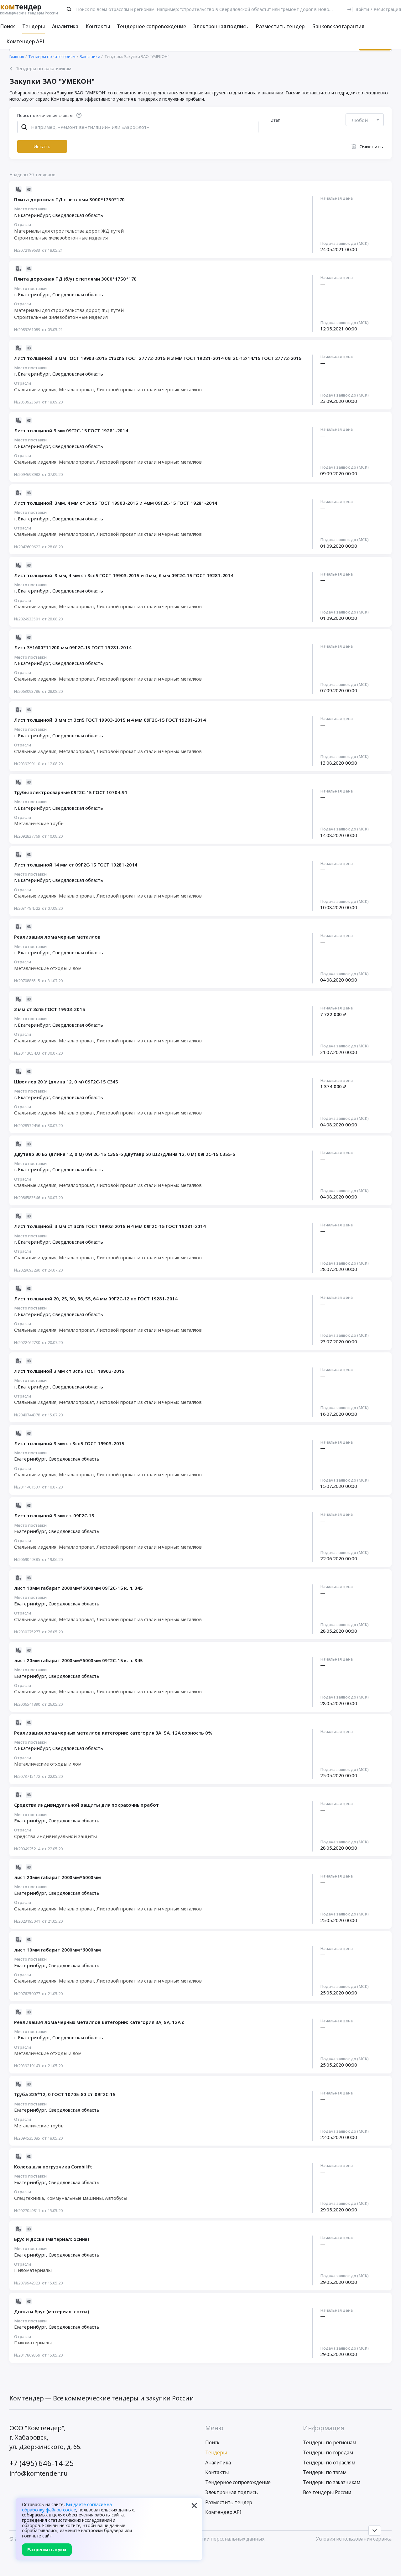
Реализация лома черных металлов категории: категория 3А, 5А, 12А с (99, 2022)
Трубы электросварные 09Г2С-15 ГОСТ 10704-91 (71, 792)
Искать (42, 146)
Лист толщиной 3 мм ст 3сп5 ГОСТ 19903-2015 (69, 1371)
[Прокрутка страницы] (375, 2531)
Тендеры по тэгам (325, 2472)
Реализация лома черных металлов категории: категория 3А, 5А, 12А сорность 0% (113, 1733)
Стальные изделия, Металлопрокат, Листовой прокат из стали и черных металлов (108, 389)
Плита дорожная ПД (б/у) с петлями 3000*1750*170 (76, 279)
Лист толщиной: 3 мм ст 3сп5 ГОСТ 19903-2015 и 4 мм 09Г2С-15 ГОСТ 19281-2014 (110, 720)
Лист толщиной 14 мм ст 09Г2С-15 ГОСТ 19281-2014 (76, 865)
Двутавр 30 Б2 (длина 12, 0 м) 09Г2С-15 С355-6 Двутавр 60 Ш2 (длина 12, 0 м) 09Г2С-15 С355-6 (125, 1154)
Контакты (98, 26)
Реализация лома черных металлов (57, 937)
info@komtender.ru (39, 2473)
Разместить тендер (280, 26)
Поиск (8, 26)
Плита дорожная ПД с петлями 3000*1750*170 (69, 199)
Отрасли (23, 225)
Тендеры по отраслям (329, 2463)
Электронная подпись (221, 26)
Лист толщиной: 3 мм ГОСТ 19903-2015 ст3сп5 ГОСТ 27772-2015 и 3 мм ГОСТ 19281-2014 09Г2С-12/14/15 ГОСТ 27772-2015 (158, 358)
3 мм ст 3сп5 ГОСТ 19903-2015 (50, 1009)
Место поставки (30, 209)
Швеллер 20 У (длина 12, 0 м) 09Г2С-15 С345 (66, 1082)
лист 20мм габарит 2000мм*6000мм (57, 1877)
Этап (276, 120)
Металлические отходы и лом (48, 968)
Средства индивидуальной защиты (55, 1836)
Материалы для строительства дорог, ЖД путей (69, 231)
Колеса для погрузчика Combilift (53, 2167)
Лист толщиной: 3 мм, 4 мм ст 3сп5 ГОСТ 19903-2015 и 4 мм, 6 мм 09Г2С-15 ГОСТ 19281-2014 (124, 575)
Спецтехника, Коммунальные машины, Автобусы (71, 2198)
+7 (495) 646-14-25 (42, 2463)
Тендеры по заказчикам (332, 2482)
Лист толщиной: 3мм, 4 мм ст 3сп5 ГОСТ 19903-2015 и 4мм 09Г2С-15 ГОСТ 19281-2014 (116, 503)
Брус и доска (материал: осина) (52, 2239)
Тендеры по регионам (329, 2442)
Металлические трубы (39, 823)
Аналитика (65, 26)
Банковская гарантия (338, 26)
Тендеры (34, 26)
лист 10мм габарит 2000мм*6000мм (57, 1950)
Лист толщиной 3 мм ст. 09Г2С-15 (54, 1515)
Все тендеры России (327, 2492)
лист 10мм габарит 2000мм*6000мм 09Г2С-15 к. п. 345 (78, 1588)
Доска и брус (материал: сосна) (52, 2311)
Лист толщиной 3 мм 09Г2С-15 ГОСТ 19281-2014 (71, 430)
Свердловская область (78, 215)
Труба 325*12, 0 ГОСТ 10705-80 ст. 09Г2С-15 (65, 2094)
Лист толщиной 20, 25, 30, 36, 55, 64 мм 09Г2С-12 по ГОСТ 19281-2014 (96, 1299)
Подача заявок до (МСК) (344, 244)
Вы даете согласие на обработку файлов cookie (67, 2507)
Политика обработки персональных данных (212, 2539)
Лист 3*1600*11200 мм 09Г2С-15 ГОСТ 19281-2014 (73, 647)
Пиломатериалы (33, 2270)
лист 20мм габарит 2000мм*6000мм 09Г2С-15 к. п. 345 (78, 1660)
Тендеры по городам (328, 2452)
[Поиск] (69, 9)
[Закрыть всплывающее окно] (194, 2506)
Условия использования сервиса (354, 2539)
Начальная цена (336, 198)
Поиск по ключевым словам (45, 116)
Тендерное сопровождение (151, 26)
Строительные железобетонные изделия (61, 238)
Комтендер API (25, 41)
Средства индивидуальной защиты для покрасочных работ (86, 1805)
